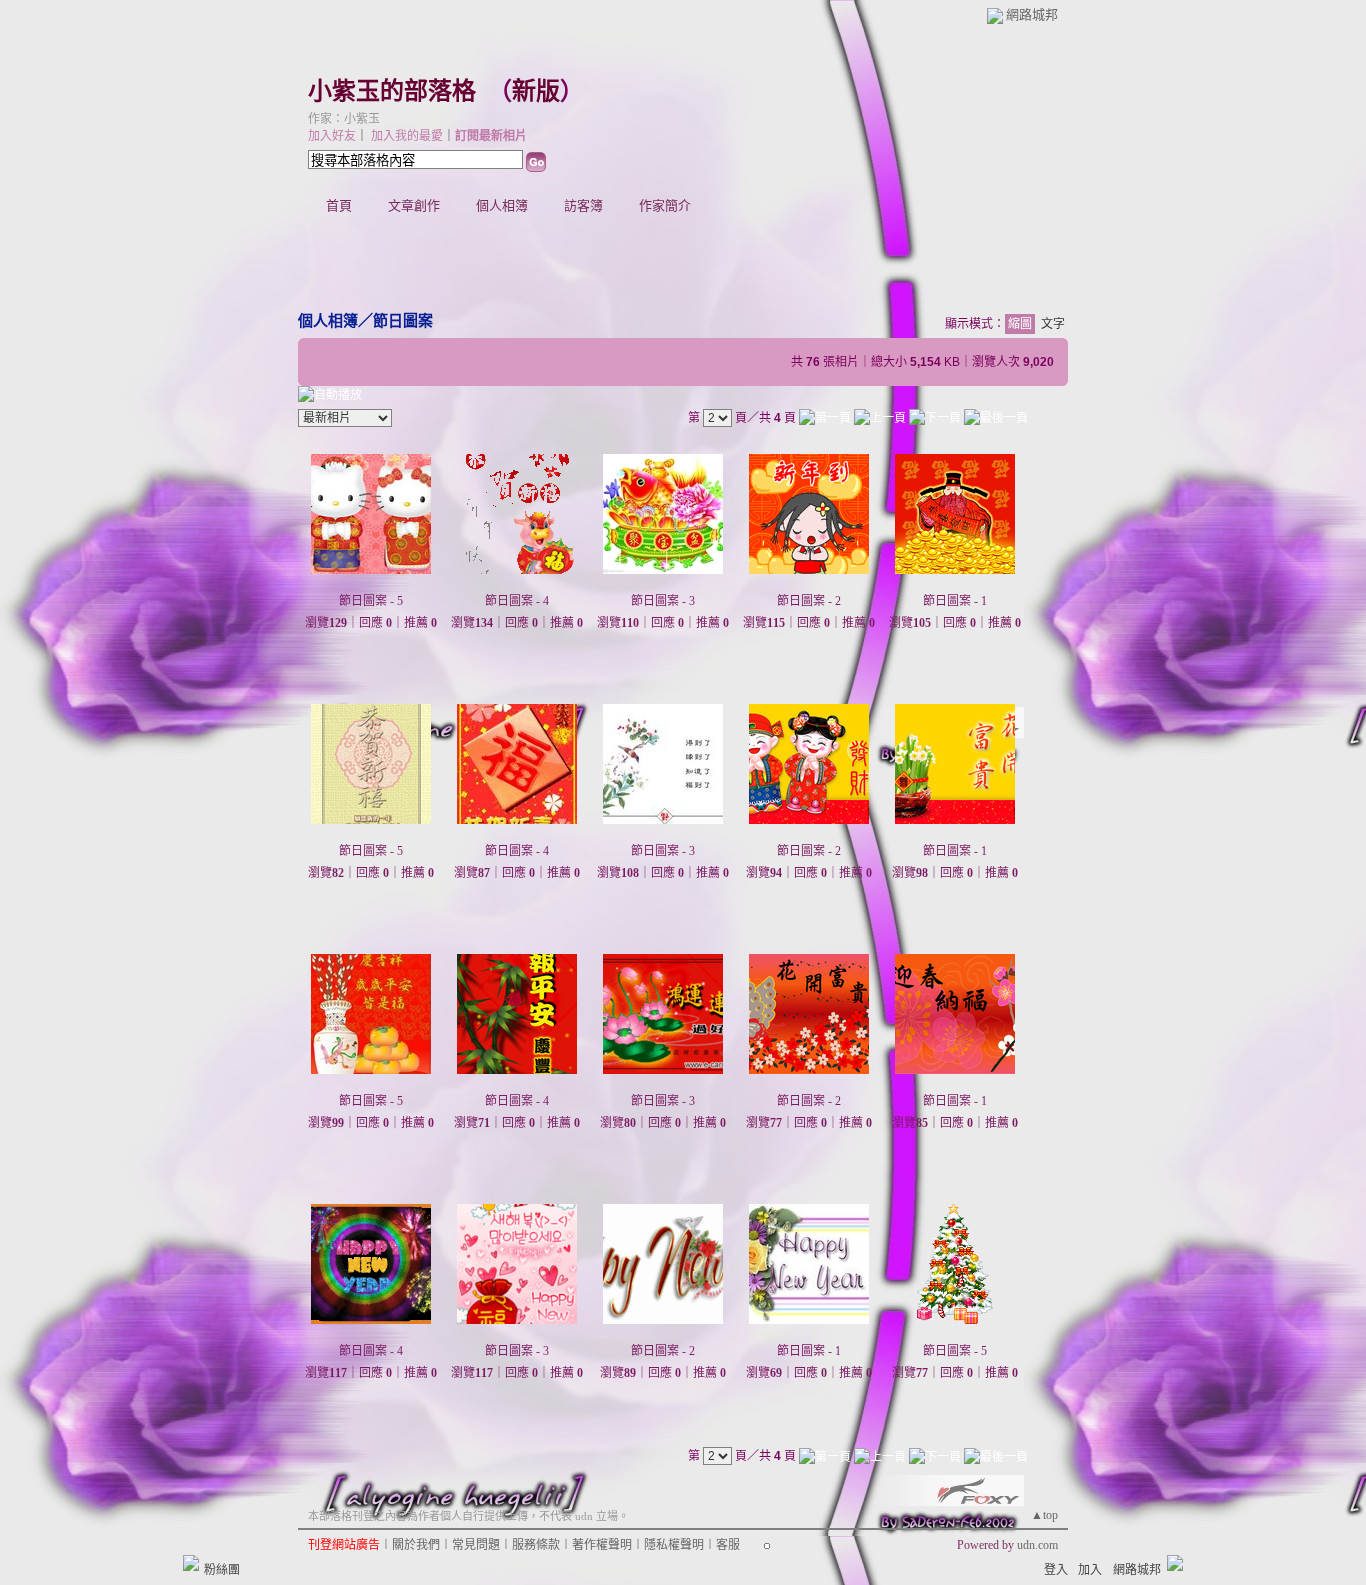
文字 (1053, 324)
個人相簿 (502, 205)
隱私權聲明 (674, 1545)
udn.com (1037, 1545)
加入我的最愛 (407, 136)
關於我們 (416, 1545)
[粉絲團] (191, 1563)
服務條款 (536, 1545)
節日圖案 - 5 (371, 601)
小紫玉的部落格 (392, 91)
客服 (728, 1545)
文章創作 (414, 205)
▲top (1044, 1515)
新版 (536, 91)
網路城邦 (1032, 14)
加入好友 (332, 136)
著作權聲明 (602, 1545)
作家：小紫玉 (344, 119)
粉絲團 (222, 1570)
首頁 (339, 205)
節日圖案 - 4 (517, 601)
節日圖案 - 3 (663, 601)
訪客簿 (583, 205)
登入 (1056, 1570)
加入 (1090, 1570)
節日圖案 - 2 (809, 601)
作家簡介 (665, 205)
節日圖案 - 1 (955, 601)
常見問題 (476, 1545)
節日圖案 (403, 320)
